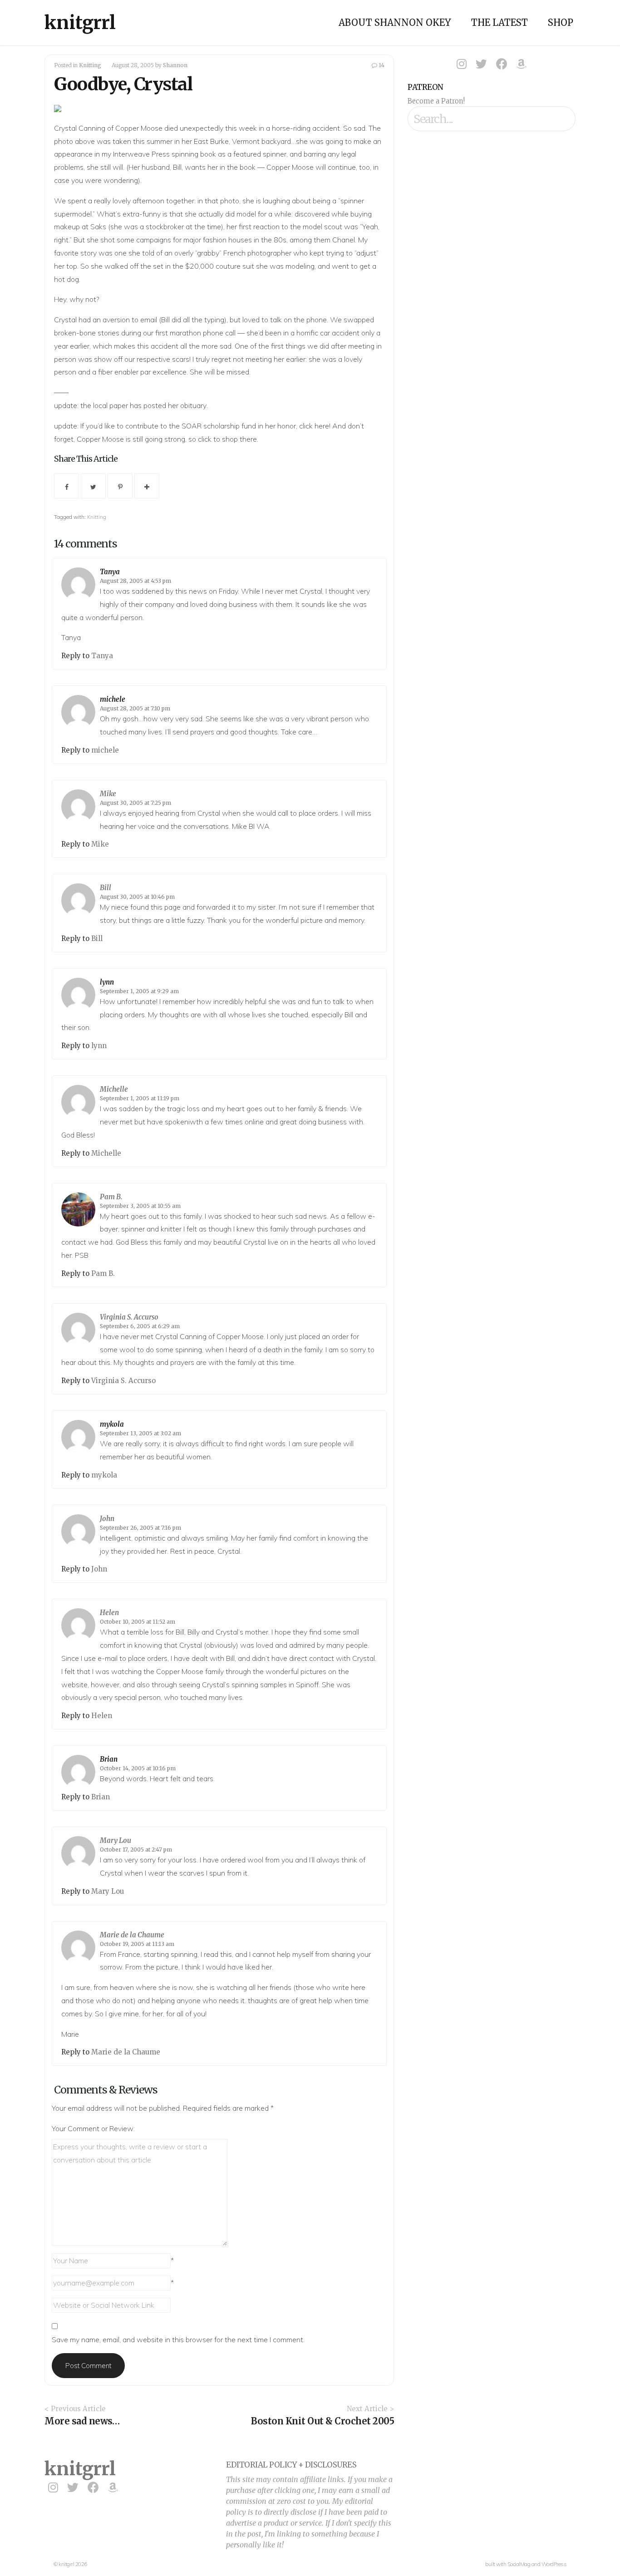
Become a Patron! (436, 101)
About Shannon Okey (395, 22)
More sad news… (82, 2421)
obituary (193, 405)
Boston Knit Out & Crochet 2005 (322, 2421)
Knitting (90, 65)
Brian (109, 1759)
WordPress (554, 2564)
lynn (107, 982)
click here (314, 426)
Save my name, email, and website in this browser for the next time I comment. (178, 2340)
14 (381, 65)
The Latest (499, 22)
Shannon (175, 65)
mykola (112, 1424)
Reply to (76, 656)
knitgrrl (80, 23)
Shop (561, 22)
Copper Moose (139, 128)
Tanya (110, 572)
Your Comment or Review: (93, 2128)
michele (113, 699)
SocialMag (519, 2564)
